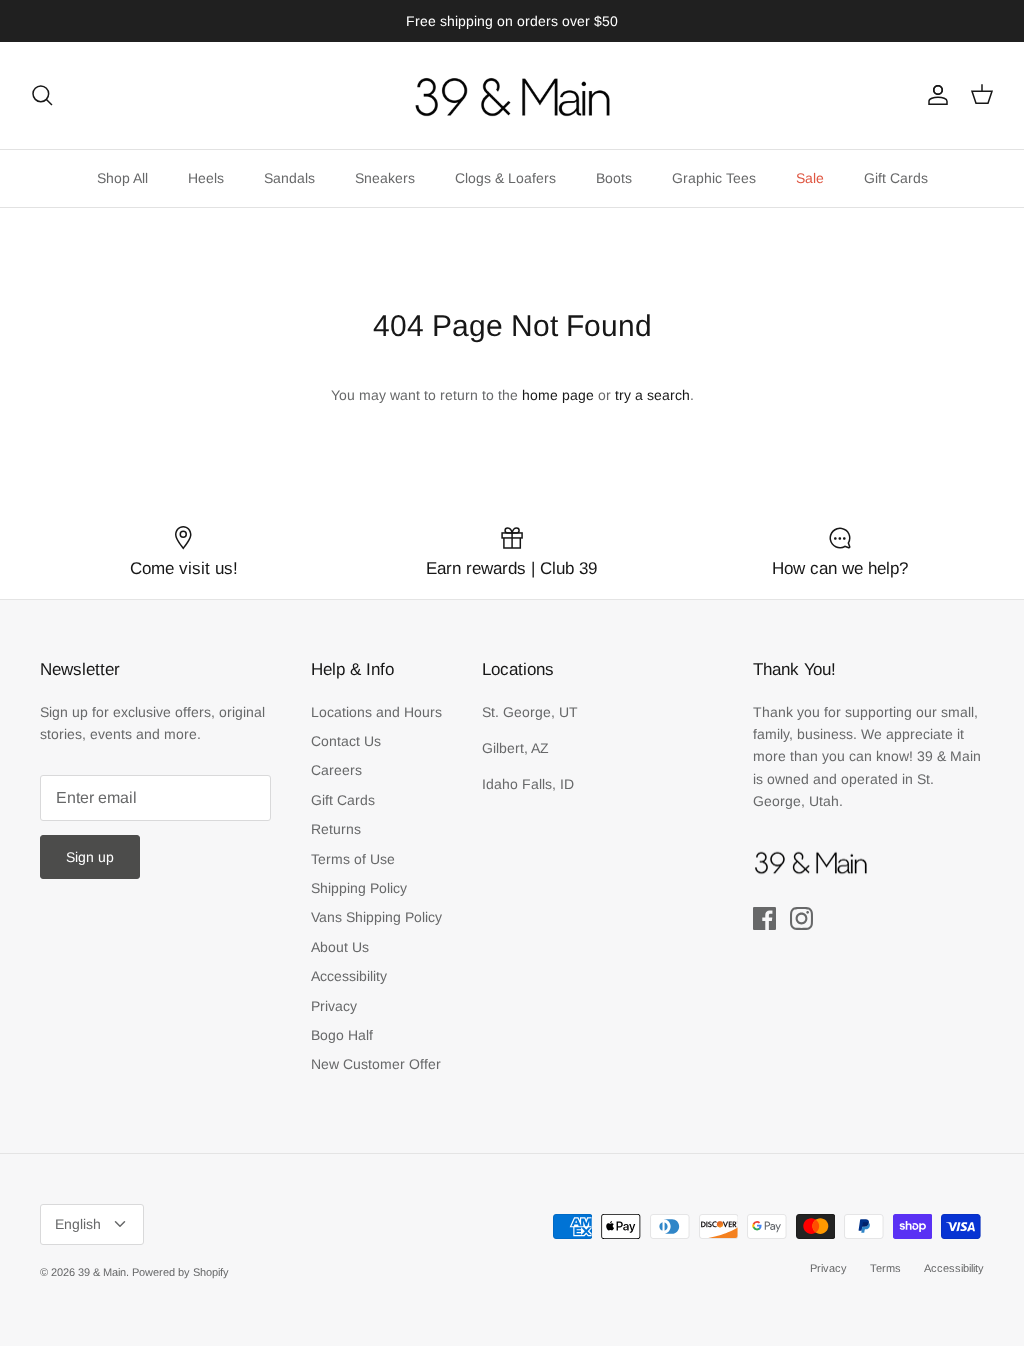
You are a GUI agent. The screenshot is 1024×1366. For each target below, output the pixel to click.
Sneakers (385, 178)
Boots (614, 178)
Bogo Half (342, 1035)
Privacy (334, 1006)
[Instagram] (801, 918)
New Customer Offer (376, 1064)
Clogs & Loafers (505, 178)
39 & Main (102, 1272)
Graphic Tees (714, 178)
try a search (652, 395)
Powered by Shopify (180, 1272)
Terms (885, 1268)
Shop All (122, 178)
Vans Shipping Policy (376, 917)
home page (558, 395)
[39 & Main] (512, 95)
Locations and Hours (376, 712)
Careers (336, 770)
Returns (336, 829)
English (78, 1224)
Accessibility (349, 976)
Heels (206, 178)
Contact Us (346, 741)
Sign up (90, 857)
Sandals (289, 178)
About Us (340, 947)
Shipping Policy (359, 888)
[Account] (934, 95)
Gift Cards (896, 178)
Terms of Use (353, 859)
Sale (810, 178)
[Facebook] (764, 918)
